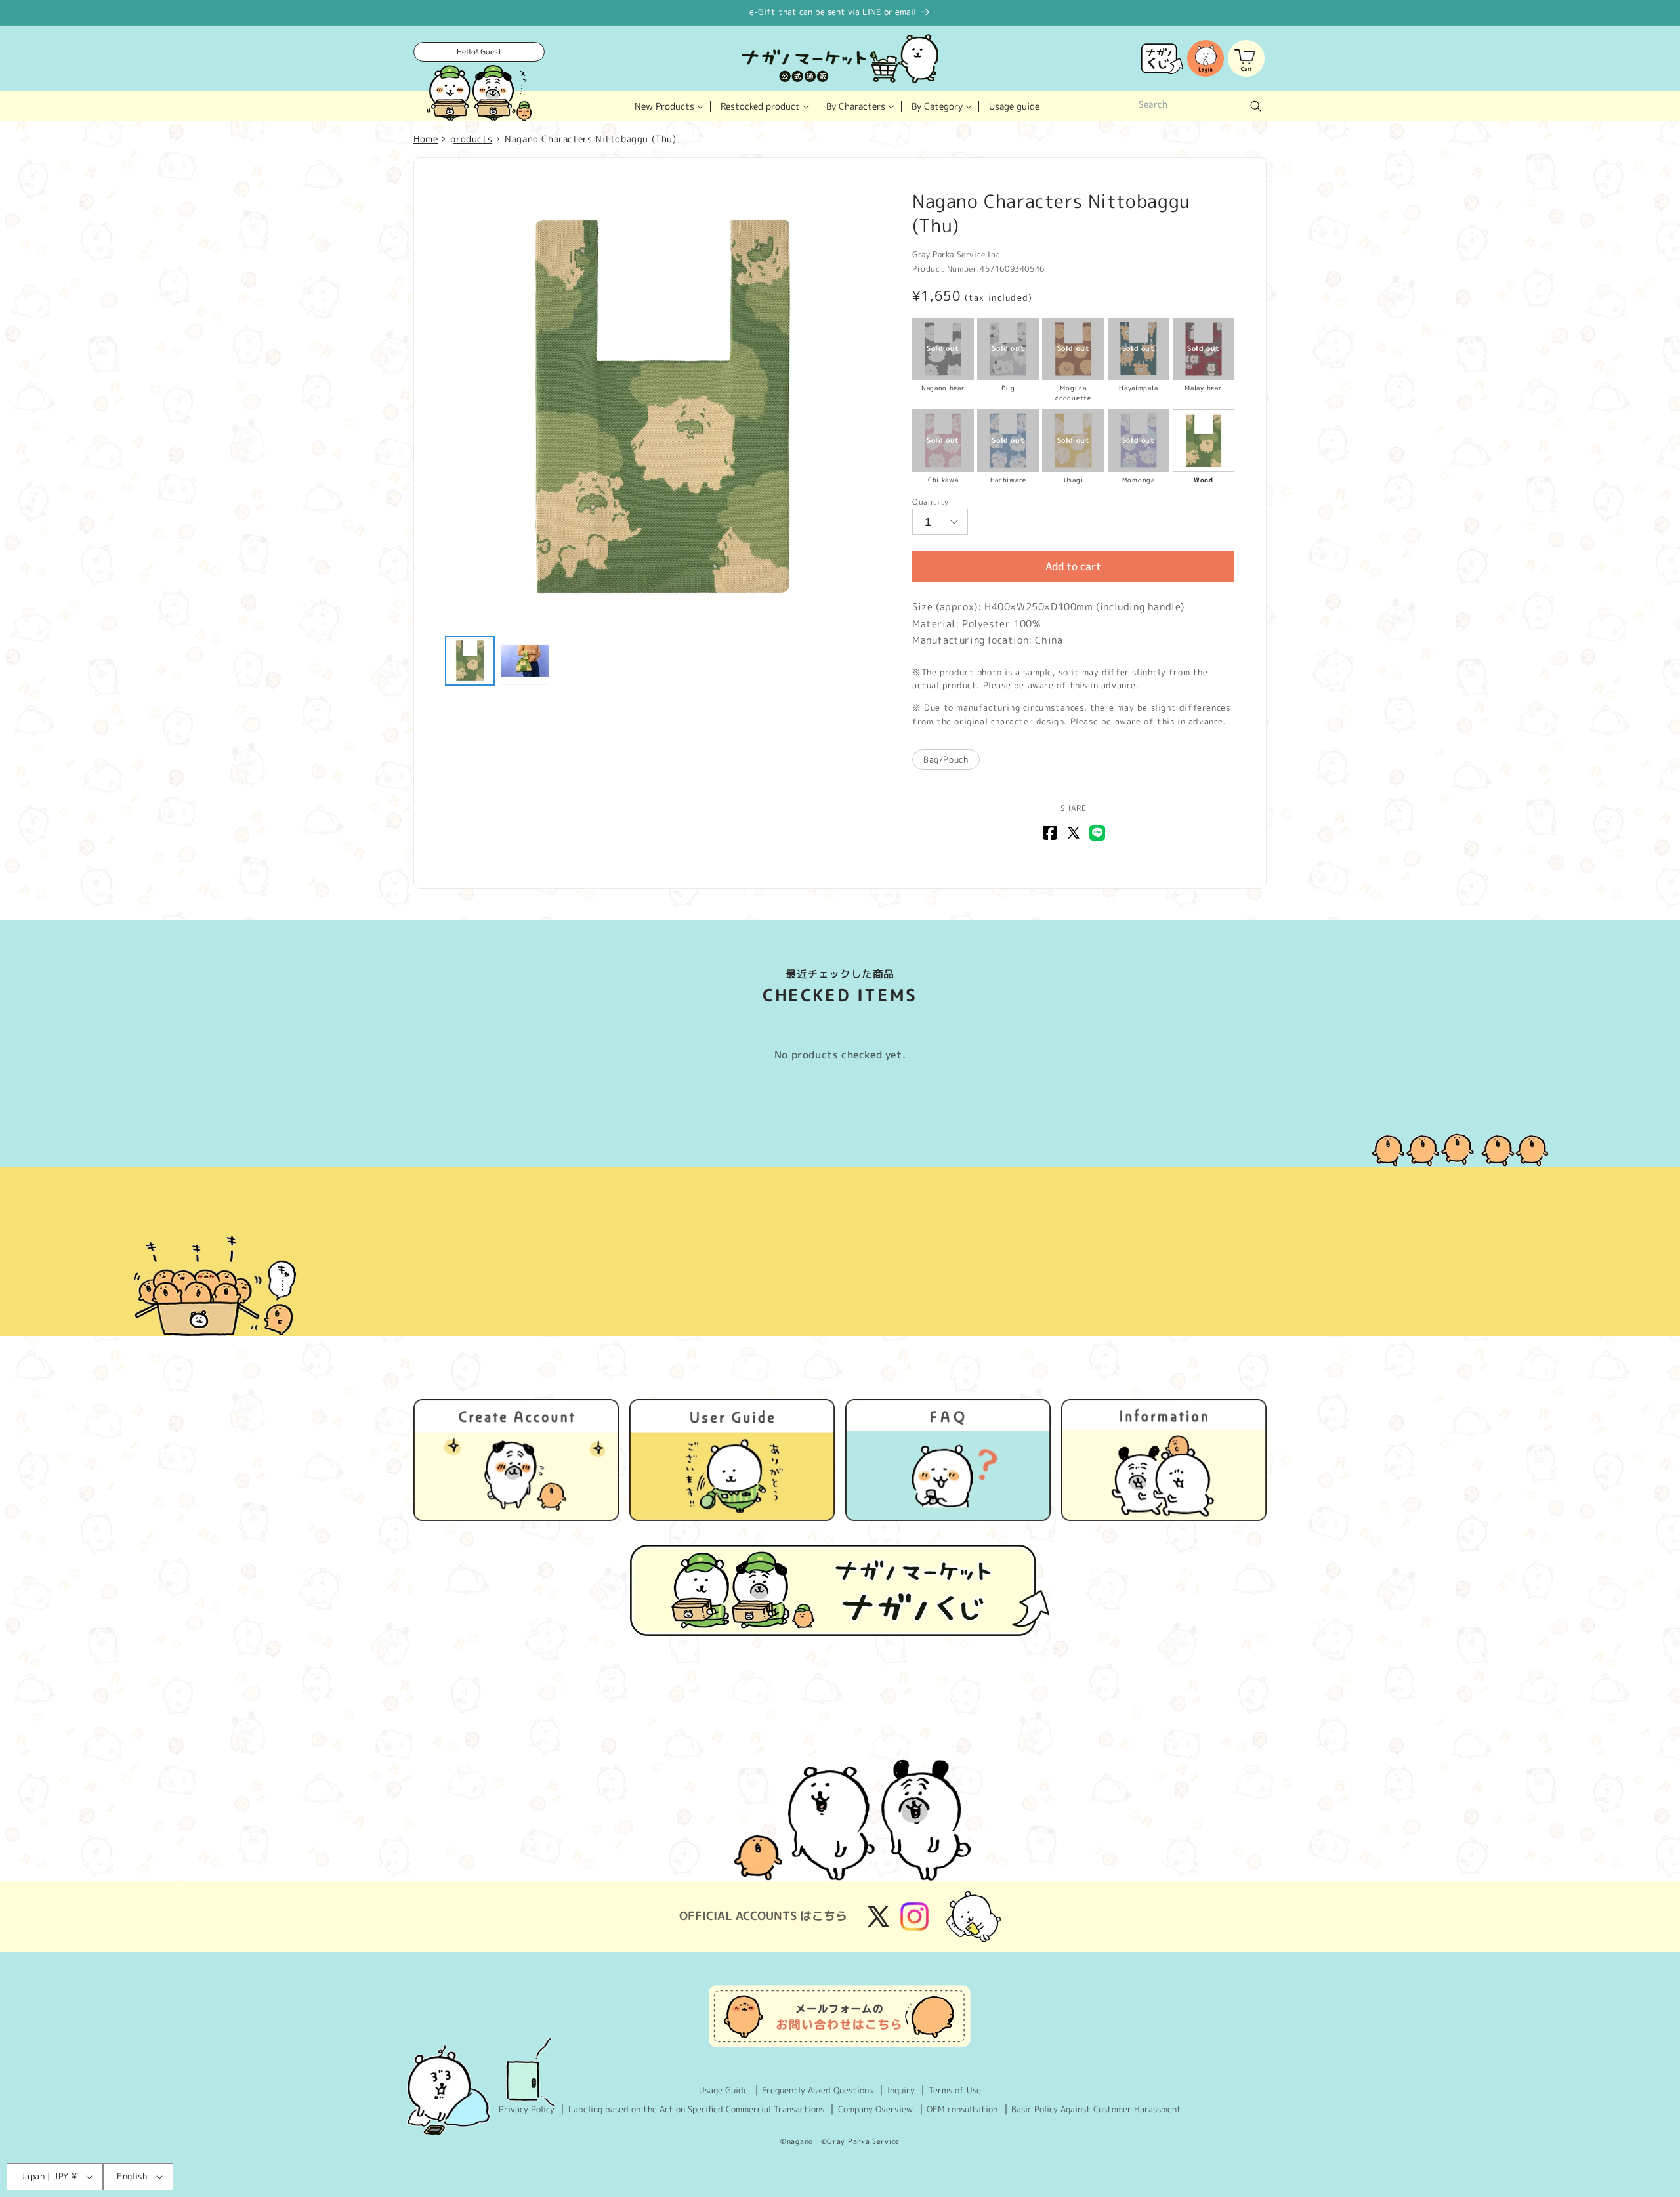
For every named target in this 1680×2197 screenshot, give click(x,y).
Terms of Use (955, 2090)
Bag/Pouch (946, 759)
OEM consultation (962, 2109)
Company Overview (875, 2109)
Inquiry (901, 2090)
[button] (668, 106)
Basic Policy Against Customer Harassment (1096, 2109)
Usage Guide (724, 2090)
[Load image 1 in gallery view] (470, 661)
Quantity (931, 502)
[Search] (1256, 106)
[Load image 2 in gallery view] (525, 661)
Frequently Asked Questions (817, 2090)
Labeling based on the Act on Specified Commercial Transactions (696, 2109)
